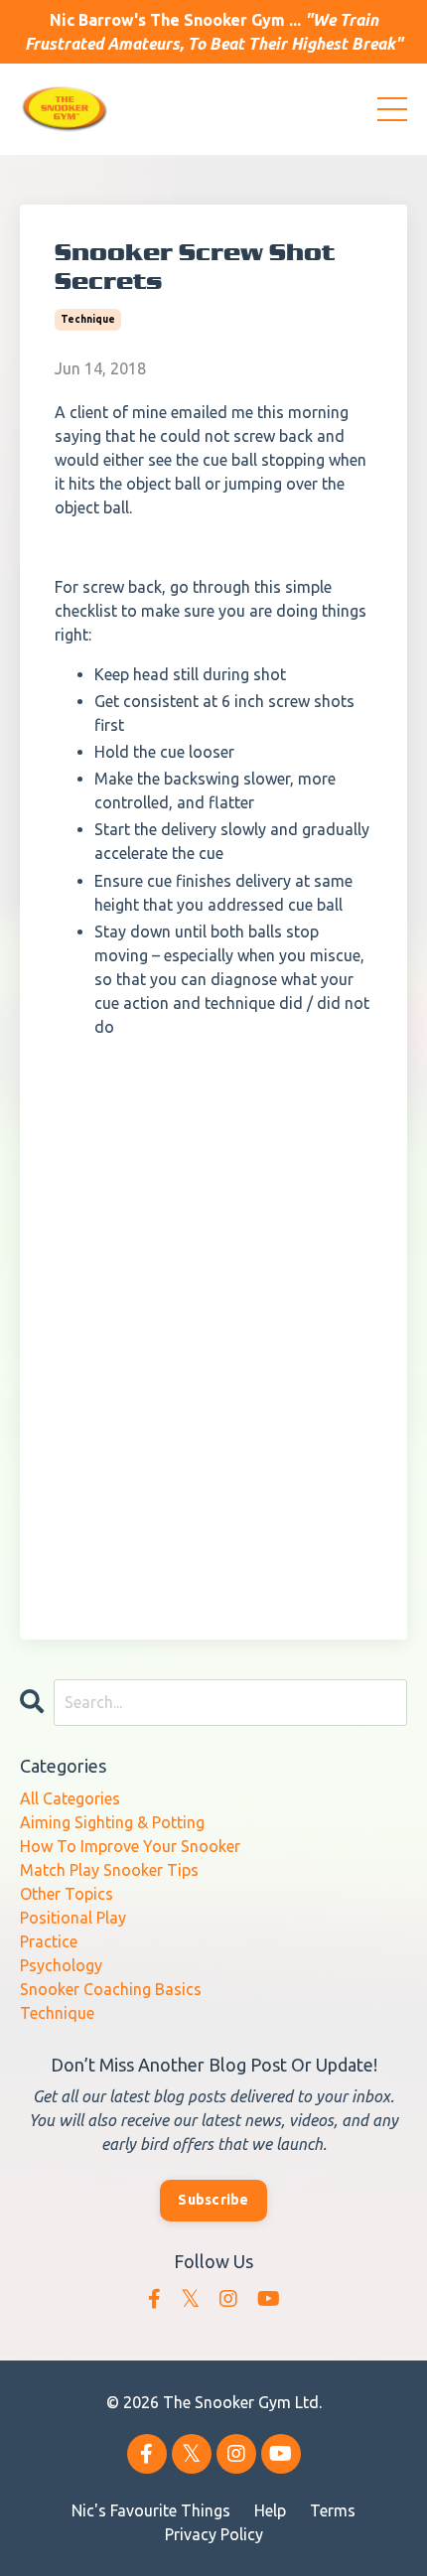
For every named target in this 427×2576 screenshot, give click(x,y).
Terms (333, 2510)
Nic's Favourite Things (151, 2510)
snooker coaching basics (111, 1989)
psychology (61, 1965)
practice (49, 1941)
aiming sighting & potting (112, 1822)
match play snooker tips (109, 1870)
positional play (73, 1918)
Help (270, 2510)
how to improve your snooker (130, 1846)
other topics (67, 1894)
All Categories (70, 1798)
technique (88, 319)
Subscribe (213, 2200)
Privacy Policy (214, 2534)
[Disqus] (213, 1327)
